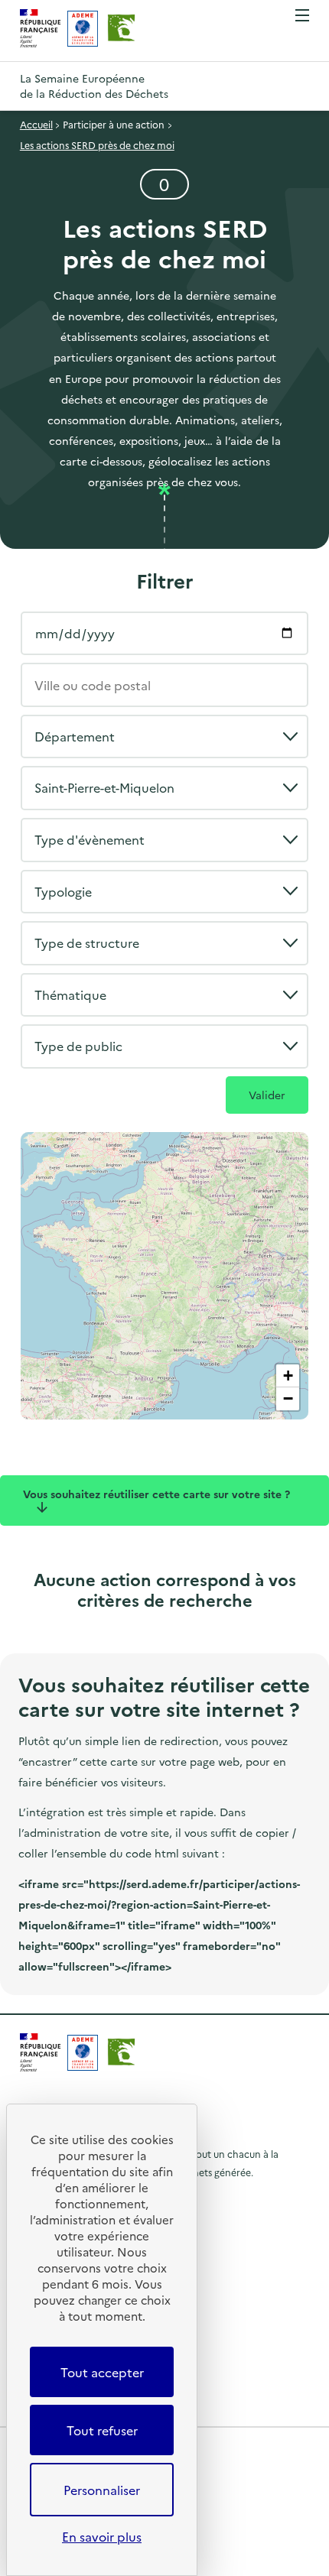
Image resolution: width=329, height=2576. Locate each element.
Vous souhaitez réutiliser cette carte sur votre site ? (156, 1494)
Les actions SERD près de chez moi (97, 145)
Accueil (36, 124)
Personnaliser (102, 2490)
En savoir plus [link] (102, 2536)
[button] (288, 1376)
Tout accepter (102, 2372)
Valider (267, 1095)
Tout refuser (102, 2430)
